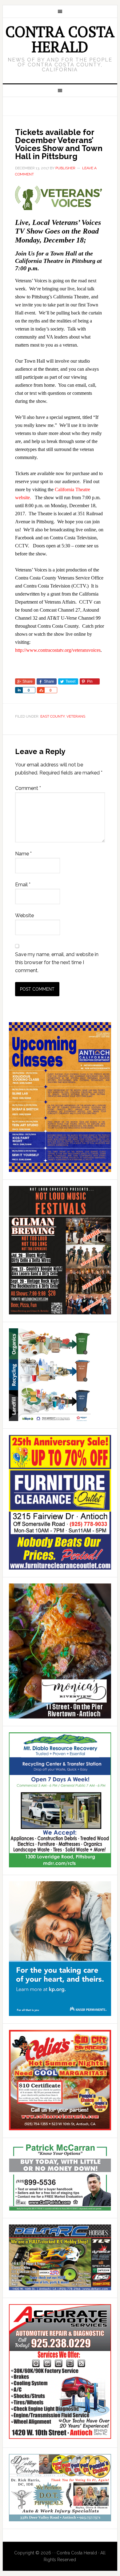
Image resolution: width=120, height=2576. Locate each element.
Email (23, 885)
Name (23, 854)
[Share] (19, 690)
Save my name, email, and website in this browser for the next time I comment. (57, 962)
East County (52, 716)
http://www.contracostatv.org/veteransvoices (58, 650)
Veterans (76, 716)
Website (24, 915)
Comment (28, 788)
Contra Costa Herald (60, 39)
